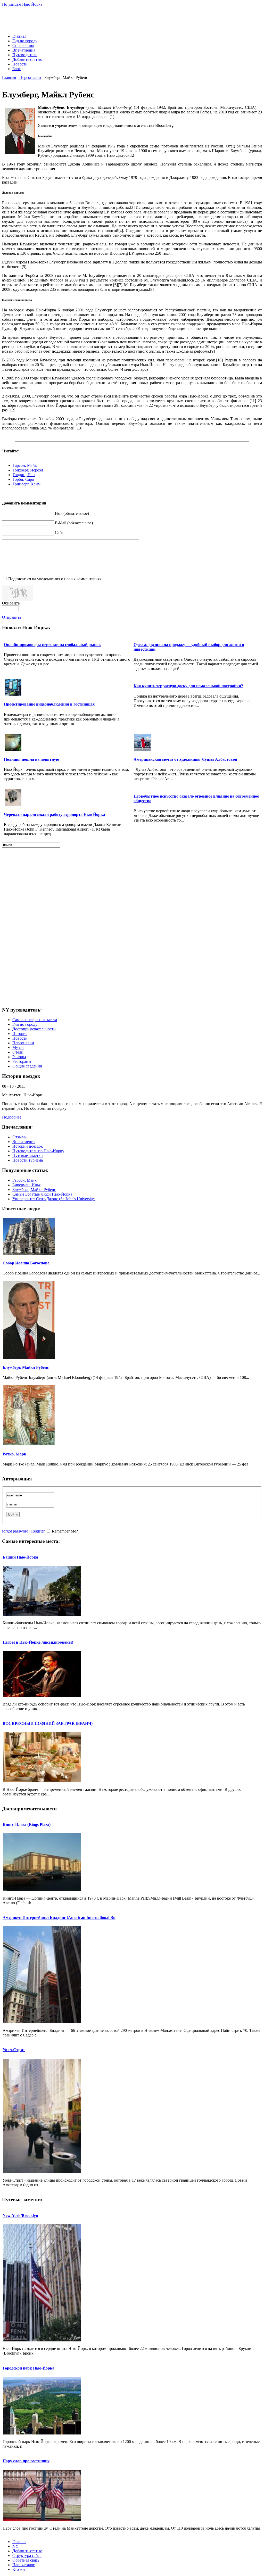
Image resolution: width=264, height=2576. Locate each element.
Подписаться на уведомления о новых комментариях (55, 579)
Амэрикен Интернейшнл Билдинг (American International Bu (59, 1917)
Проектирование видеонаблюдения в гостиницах (49, 704)
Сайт (59, 532)
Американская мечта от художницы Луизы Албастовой (185, 759)
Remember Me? (65, 1531)
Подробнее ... (14, 1117)
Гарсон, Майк (25, 465)
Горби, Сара (23, 479)
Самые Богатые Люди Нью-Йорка (42, 1194)
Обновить (11, 603)
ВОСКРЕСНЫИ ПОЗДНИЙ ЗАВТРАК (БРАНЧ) (48, 1723)
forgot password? (16, 1531)
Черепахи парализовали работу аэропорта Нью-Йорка (54, 814)
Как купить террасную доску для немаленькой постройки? (188, 686)
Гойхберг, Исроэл (28, 470)
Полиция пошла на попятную (31, 759)
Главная (9, 77)
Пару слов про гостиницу (26, 2461)
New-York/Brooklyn (20, 2215)
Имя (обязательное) (72, 513)
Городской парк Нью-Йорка (28, 2368)
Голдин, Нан (24, 475)
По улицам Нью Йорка (22, 4)
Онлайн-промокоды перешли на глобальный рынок (52, 645)
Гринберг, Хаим (27, 484)
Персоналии (30, 77)
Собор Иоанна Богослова (26, 1263)
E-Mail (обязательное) (74, 523)
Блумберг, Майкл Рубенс (34, 1190)
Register (38, 1531)
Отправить (12, 617)
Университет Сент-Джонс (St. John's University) (54, 1199)
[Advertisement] (132, 18)
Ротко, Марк (14, 1454)
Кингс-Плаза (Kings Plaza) (27, 1824)
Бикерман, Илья (26, 1185)
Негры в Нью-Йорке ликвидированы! (38, 1642)
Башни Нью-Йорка (20, 1557)
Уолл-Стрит (14, 2050)
